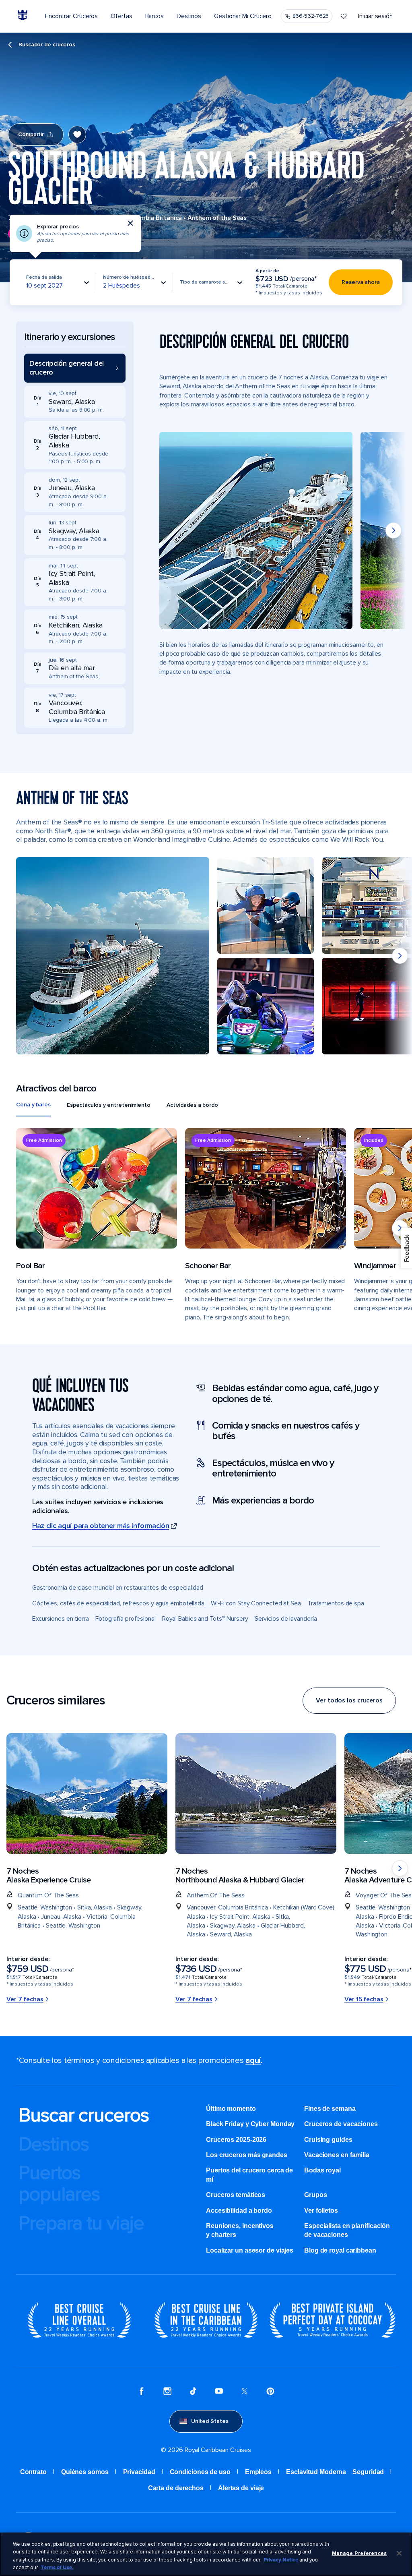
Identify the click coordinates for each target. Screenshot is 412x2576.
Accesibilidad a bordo (239, 2211)
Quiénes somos (85, 2472)
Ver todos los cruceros (349, 1700)
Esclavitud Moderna (316, 2472)
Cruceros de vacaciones (341, 2124)
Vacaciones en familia (337, 2155)
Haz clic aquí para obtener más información (101, 1526)
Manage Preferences (359, 2553)
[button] (75, 368)
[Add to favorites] (77, 135)
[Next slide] (393, 530)
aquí (253, 2060)
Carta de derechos (176, 2488)
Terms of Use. (57, 2568)
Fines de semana (330, 2109)
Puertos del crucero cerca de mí (249, 2175)
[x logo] (245, 2392)
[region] (206, 2554)
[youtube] (219, 2392)
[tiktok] (193, 2392)
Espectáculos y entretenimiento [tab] (109, 1105)
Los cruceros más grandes (247, 2155)
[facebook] (142, 2392)
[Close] (399, 2553)
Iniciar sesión (375, 16)
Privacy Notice (281, 2560)
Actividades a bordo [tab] (192, 1105)
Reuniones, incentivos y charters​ (240, 2230)
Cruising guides (328, 2140)
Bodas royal (322, 2170)
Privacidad (139, 2472)
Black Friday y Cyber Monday (250, 2124)
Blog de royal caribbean (340, 2250)
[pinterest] (270, 2392)
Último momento (231, 2109)
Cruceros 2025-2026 (236, 2140)
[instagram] (167, 2392)
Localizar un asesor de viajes (250, 2250)
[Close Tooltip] (130, 223)
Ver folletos (321, 2211)
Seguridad (368, 2472)
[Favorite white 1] (344, 16)
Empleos (258, 2472)
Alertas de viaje (241, 2488)
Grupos (315, 2195)
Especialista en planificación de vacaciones (347, 2230)
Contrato (33, 2472)
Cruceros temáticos (236, 2195)
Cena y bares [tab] (33, 1105)
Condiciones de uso (200, 2472)
